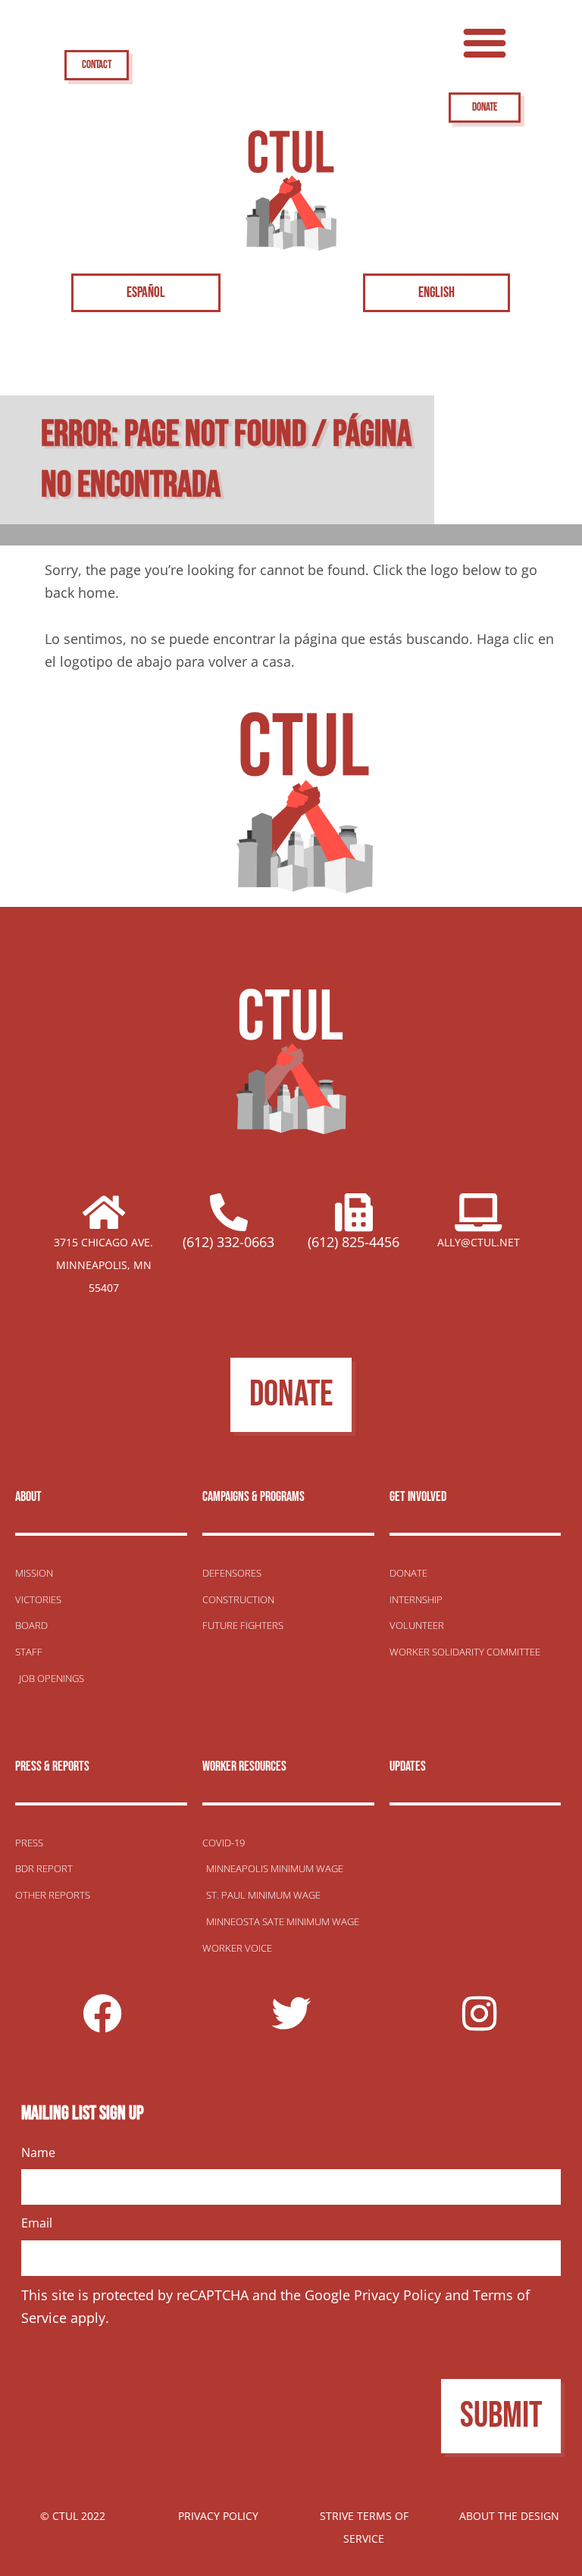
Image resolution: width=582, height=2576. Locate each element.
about (28, 1497)
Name (38, 2152)
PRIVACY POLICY (218, 2516)
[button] (485, 42)
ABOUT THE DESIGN (509, 2516)
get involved (418, 1497)
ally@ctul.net (479, 1242)
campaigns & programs (253, 1497)
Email (37, 2223)
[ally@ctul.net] (479, 1212)
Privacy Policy (397, 2295)
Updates (408, 1766)
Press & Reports (52, 1766)
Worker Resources (244, 1766)
